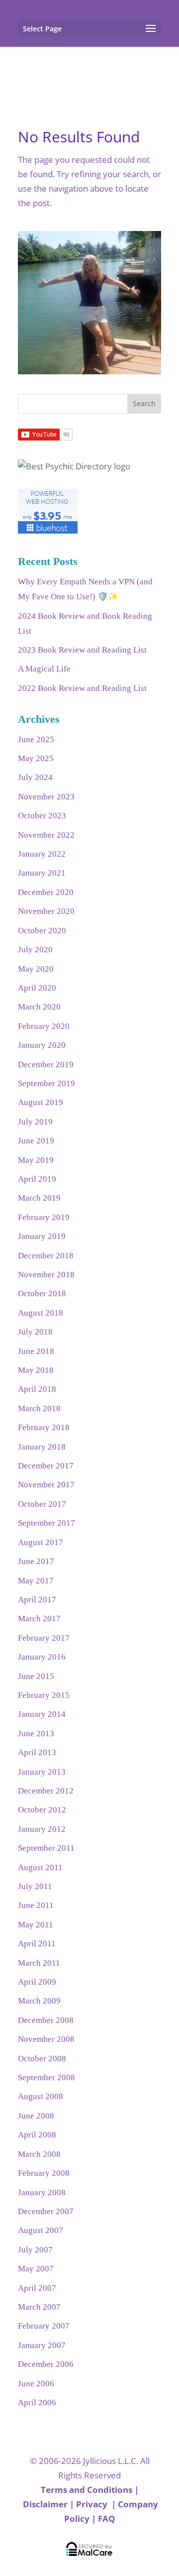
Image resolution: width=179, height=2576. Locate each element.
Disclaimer (45, 2504)
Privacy (93, 2504)
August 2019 (41, 1102)
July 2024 (35, 777)
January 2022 (42, 854)
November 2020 (46, 911)
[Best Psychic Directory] (74, 466)
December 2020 (46, 892)
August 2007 (41, 2230)
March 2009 (39, 2001)
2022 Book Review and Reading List (82, 688)
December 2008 (46, 2020)
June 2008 (36, 2116)
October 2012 (42, 1810)
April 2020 (37, 988)
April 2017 (37, 1600)
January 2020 (42, 1045)
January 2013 (42, 1772)
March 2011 (39, 1963)
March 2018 (39, 1408)
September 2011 (46, 1848)
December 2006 (46, 2364)
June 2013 (36, 1734)
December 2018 (46, 1256)
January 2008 (42, 2192)
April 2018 (37, 1389)
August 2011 (40, 1867)
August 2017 (41, 1542)
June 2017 (36, 1561)
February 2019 (44, 1217)
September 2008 (46, 2077)
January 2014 (42, 1714)
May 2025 (36, 758)
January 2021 (42, 873)
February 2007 (44, 2326)
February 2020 (44, 1026)
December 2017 (46, 1466)
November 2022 (46, 835)
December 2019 (46, 1064)
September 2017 (46, 1523)
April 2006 (37, 2403)
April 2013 (37, 1752)
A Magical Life (44, 669)
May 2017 (36, 1581)
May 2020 (36, 969)
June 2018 (36, 1351)
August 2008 (41, 2096)
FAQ (107, 2519)
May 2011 (36, 1925)
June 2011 (36, 1905)
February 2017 (44, 1638)
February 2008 (44, 2173)
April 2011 (37, 1944)
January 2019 (42, 1236)
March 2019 (39, 1198)
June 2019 (36, 1141)
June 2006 (36, 2384)
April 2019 (37, 1179)
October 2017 (42, 1504)
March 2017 (39, 1619)
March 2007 (39, 2307)
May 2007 (36, 2269)
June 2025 (36, 739)
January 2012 (42, 1829)
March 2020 (39, 1007)
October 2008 (42, 2059)
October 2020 (42, 931)
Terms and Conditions (87, 2490)
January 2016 (42, 1657)
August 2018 (41, 1313)
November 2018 (46, 1275)
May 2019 (36, 1160)
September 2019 (46, 1083)
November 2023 (46, 797)
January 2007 (42, 2345)
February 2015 (44, 1695)
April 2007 (37, 2288)
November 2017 (46, 1485)
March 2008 (39, 2154)
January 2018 (42, 1447)
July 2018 (35, 1332)
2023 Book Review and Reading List (82, 650)
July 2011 (35, 1886)
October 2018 (42, 1293)
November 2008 (46, 2039)
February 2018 (44, 1427)
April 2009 (37, 1982)
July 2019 (35, 1122)
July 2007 (35, 2250)
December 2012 (46, 1791)
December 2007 (46, 2211)
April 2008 (37, 2135)
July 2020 (35, 950)
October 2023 (42, 816)
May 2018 (36, 1370)
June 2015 (36, 1676)
